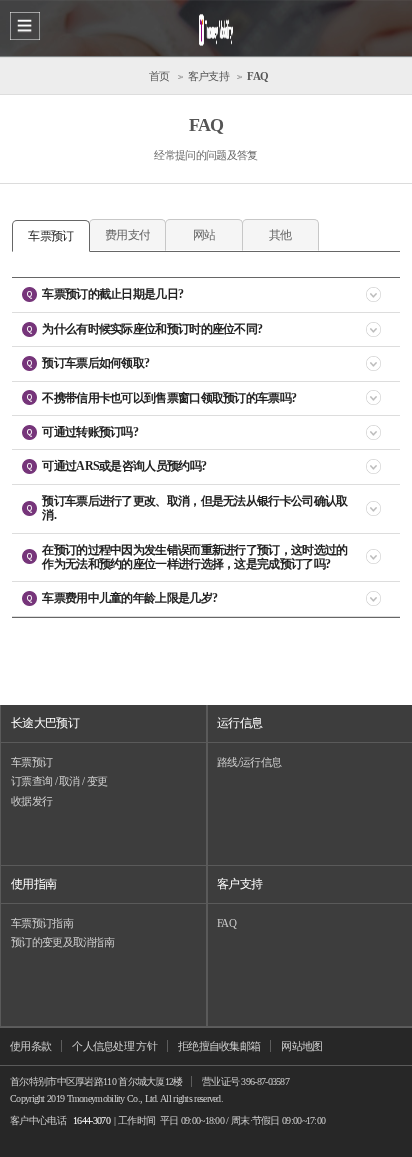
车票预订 (31, 762)
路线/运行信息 (249, 762)
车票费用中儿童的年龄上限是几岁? (129, 598)
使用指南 (33, 884)
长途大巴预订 (45, 723)
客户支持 (239, 884)
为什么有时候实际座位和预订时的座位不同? (152, 329)
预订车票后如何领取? (95, 363)
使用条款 (30, 1046)
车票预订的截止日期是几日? (112, 294)
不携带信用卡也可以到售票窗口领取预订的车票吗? (169, 398)
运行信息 (239, 723)
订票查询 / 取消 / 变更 (59, 781)
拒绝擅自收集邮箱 (219, 1046)
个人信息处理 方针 (114, 1046)
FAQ (226, 923)
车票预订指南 (42, 923)
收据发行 (31, 801)
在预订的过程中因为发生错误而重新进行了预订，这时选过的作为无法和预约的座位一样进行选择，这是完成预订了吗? (194, 557)
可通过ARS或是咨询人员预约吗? (124, 466)
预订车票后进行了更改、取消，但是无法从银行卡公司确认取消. (194, 508)
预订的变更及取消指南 (62, 942)
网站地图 (301, 1046)
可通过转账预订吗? (90, 432)
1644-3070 (91, 1120)
